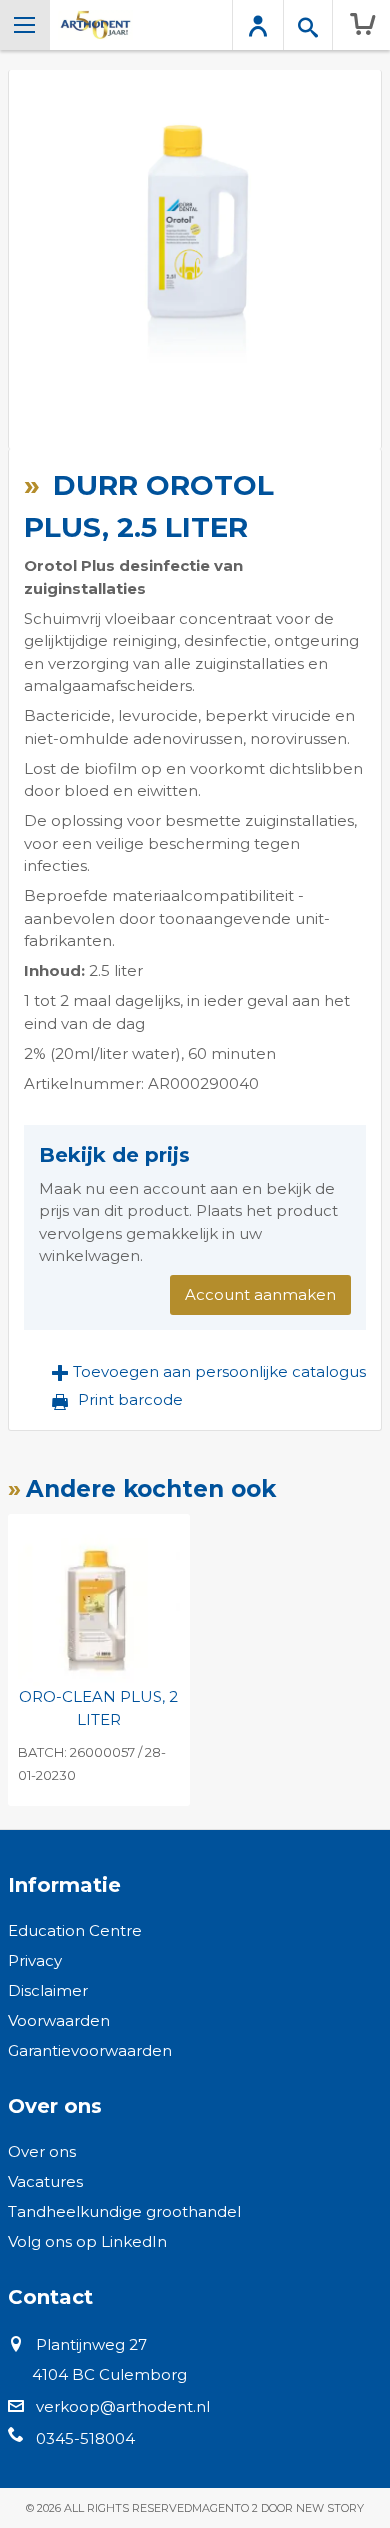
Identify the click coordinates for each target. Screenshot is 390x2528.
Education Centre (75, 1930)
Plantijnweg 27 (91, 2344)
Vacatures (45, 2181)
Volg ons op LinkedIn (87, 2241)
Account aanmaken (260, 1294)
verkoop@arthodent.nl (123, 2406)
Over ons (42, 2151)
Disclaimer (48, 1990)
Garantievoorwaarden (90, 2050)
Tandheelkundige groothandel (124, 2211)
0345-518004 (85, 2438)
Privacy (35, 1960)
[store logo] (95, 25)
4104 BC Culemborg (109, 2374)
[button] (209, 1372)
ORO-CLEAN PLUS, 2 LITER (98, 1708)
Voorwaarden (59, 2020)
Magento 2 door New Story (278, 2508)
